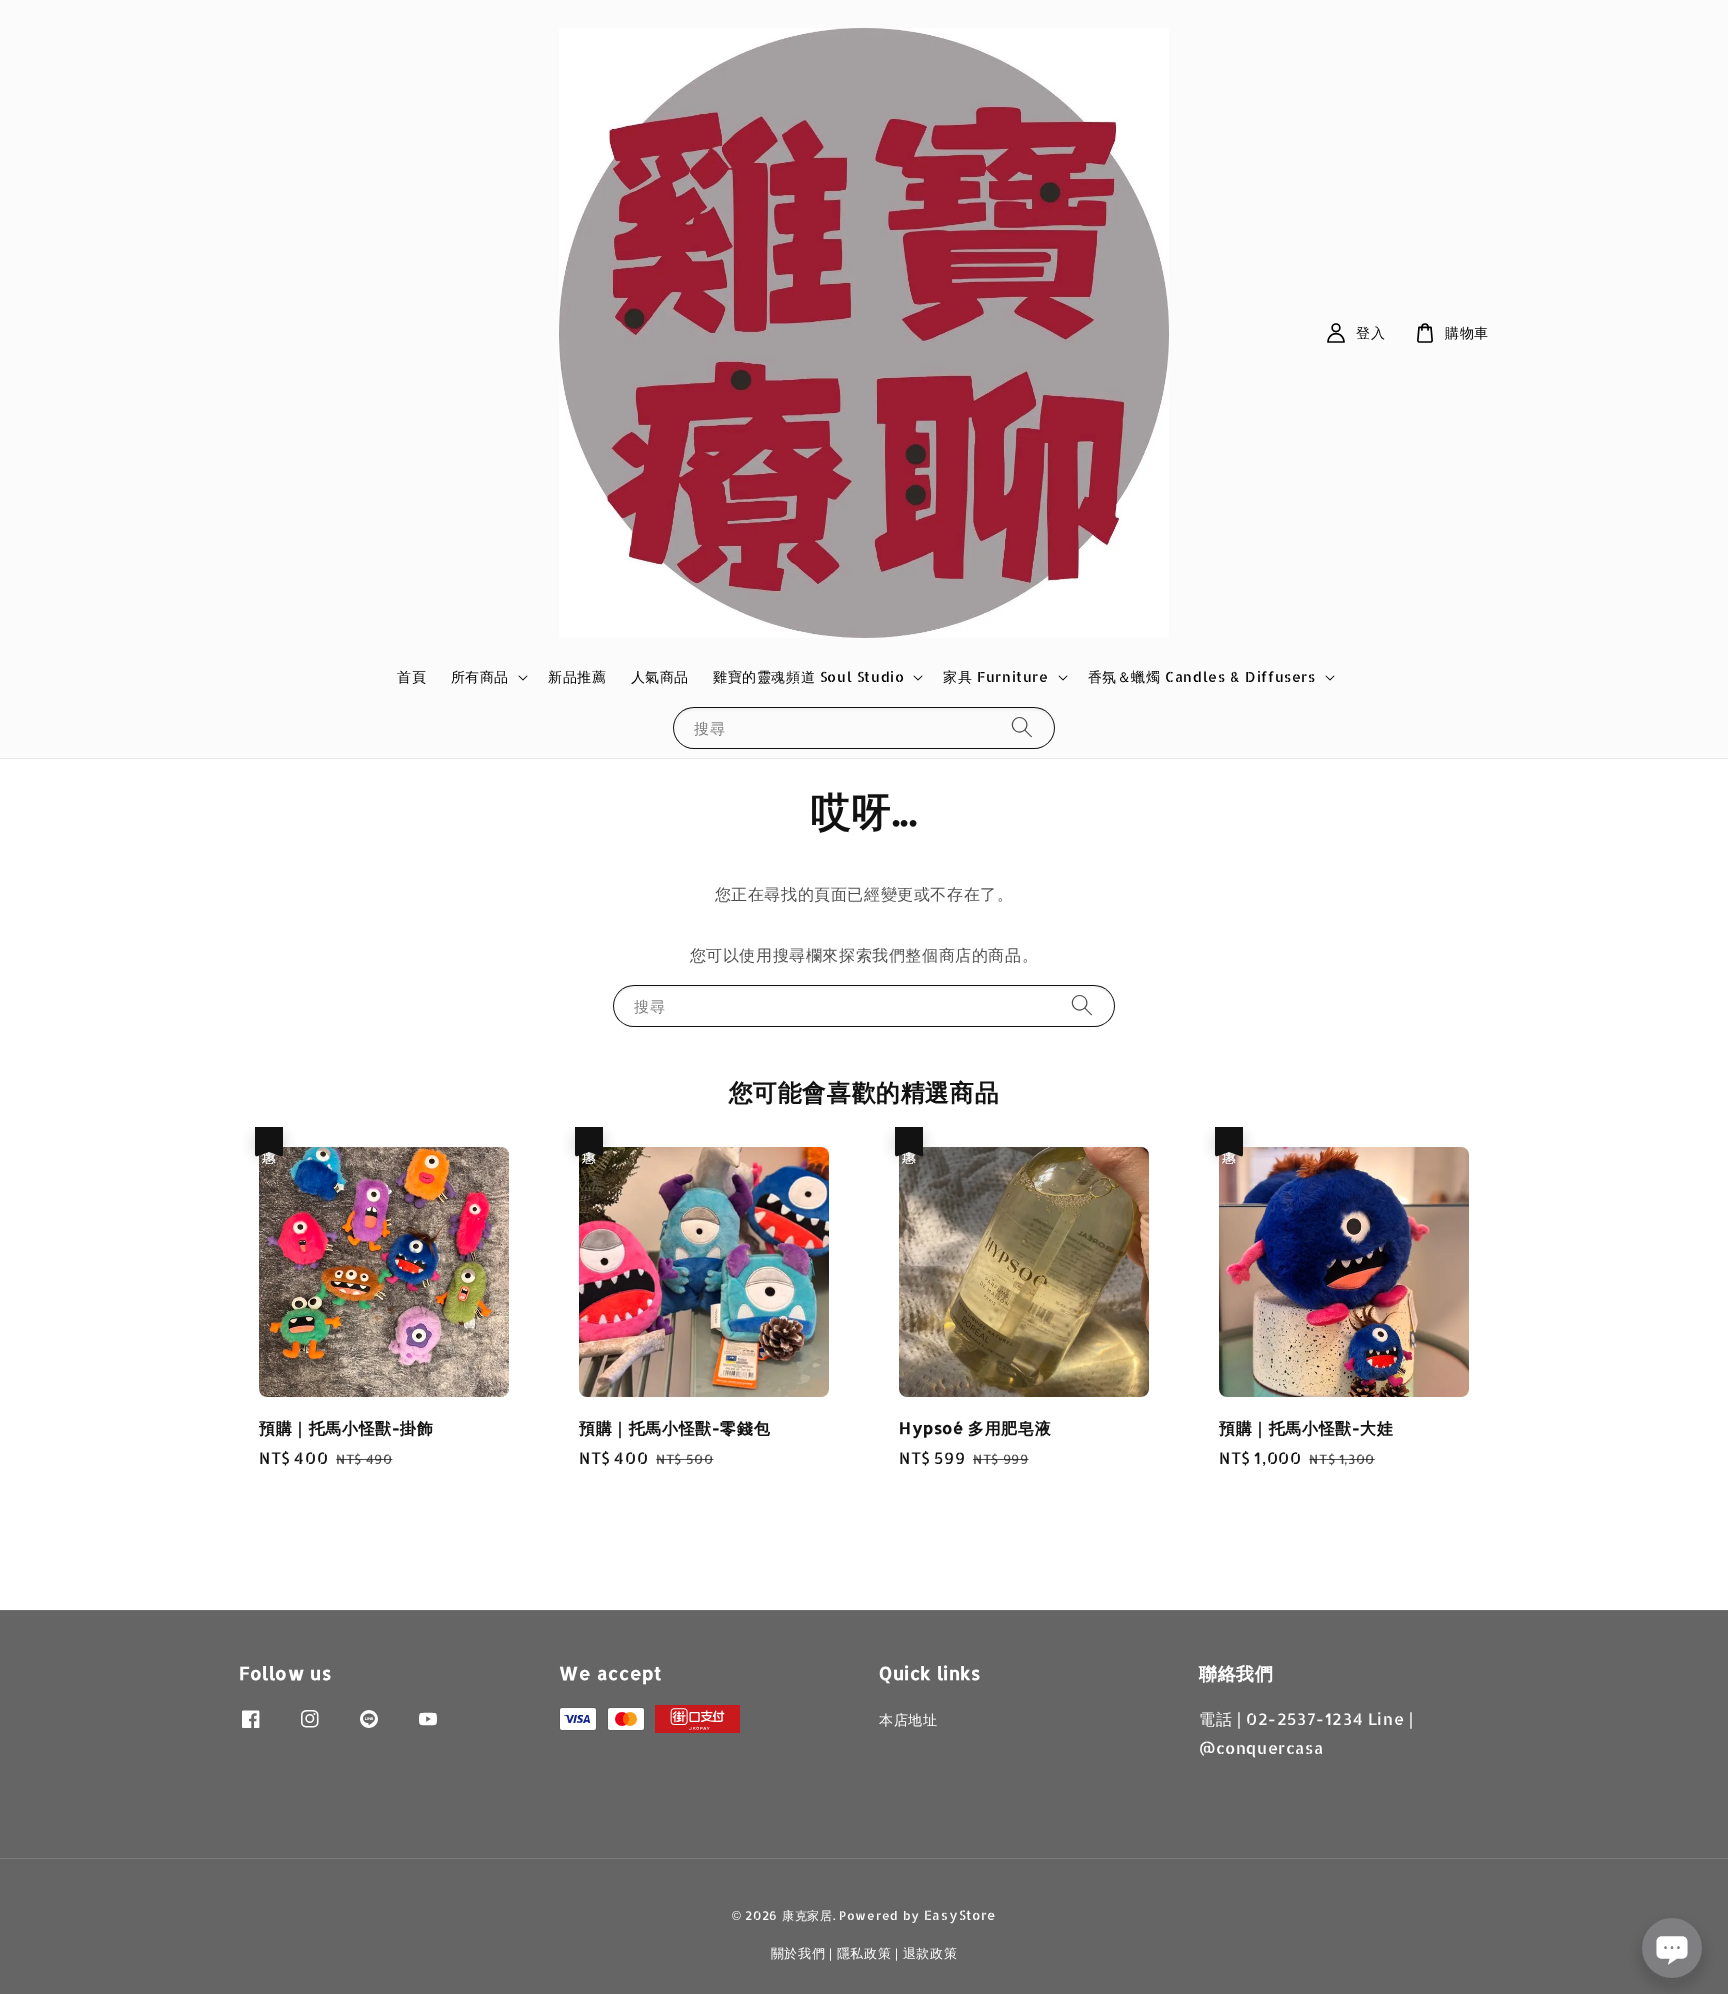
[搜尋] (1022, 727)
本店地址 (908, 1719)
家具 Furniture (995, 676)
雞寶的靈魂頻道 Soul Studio (808, 676)
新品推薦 (577, 676)
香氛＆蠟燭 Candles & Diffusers (1202, 676)
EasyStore (960, 1915)
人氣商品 (660, 676)
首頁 (411, 676)
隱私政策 (864, 1953)
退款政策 (930, 1953)
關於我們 (798, 1953)
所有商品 (480, 676)
